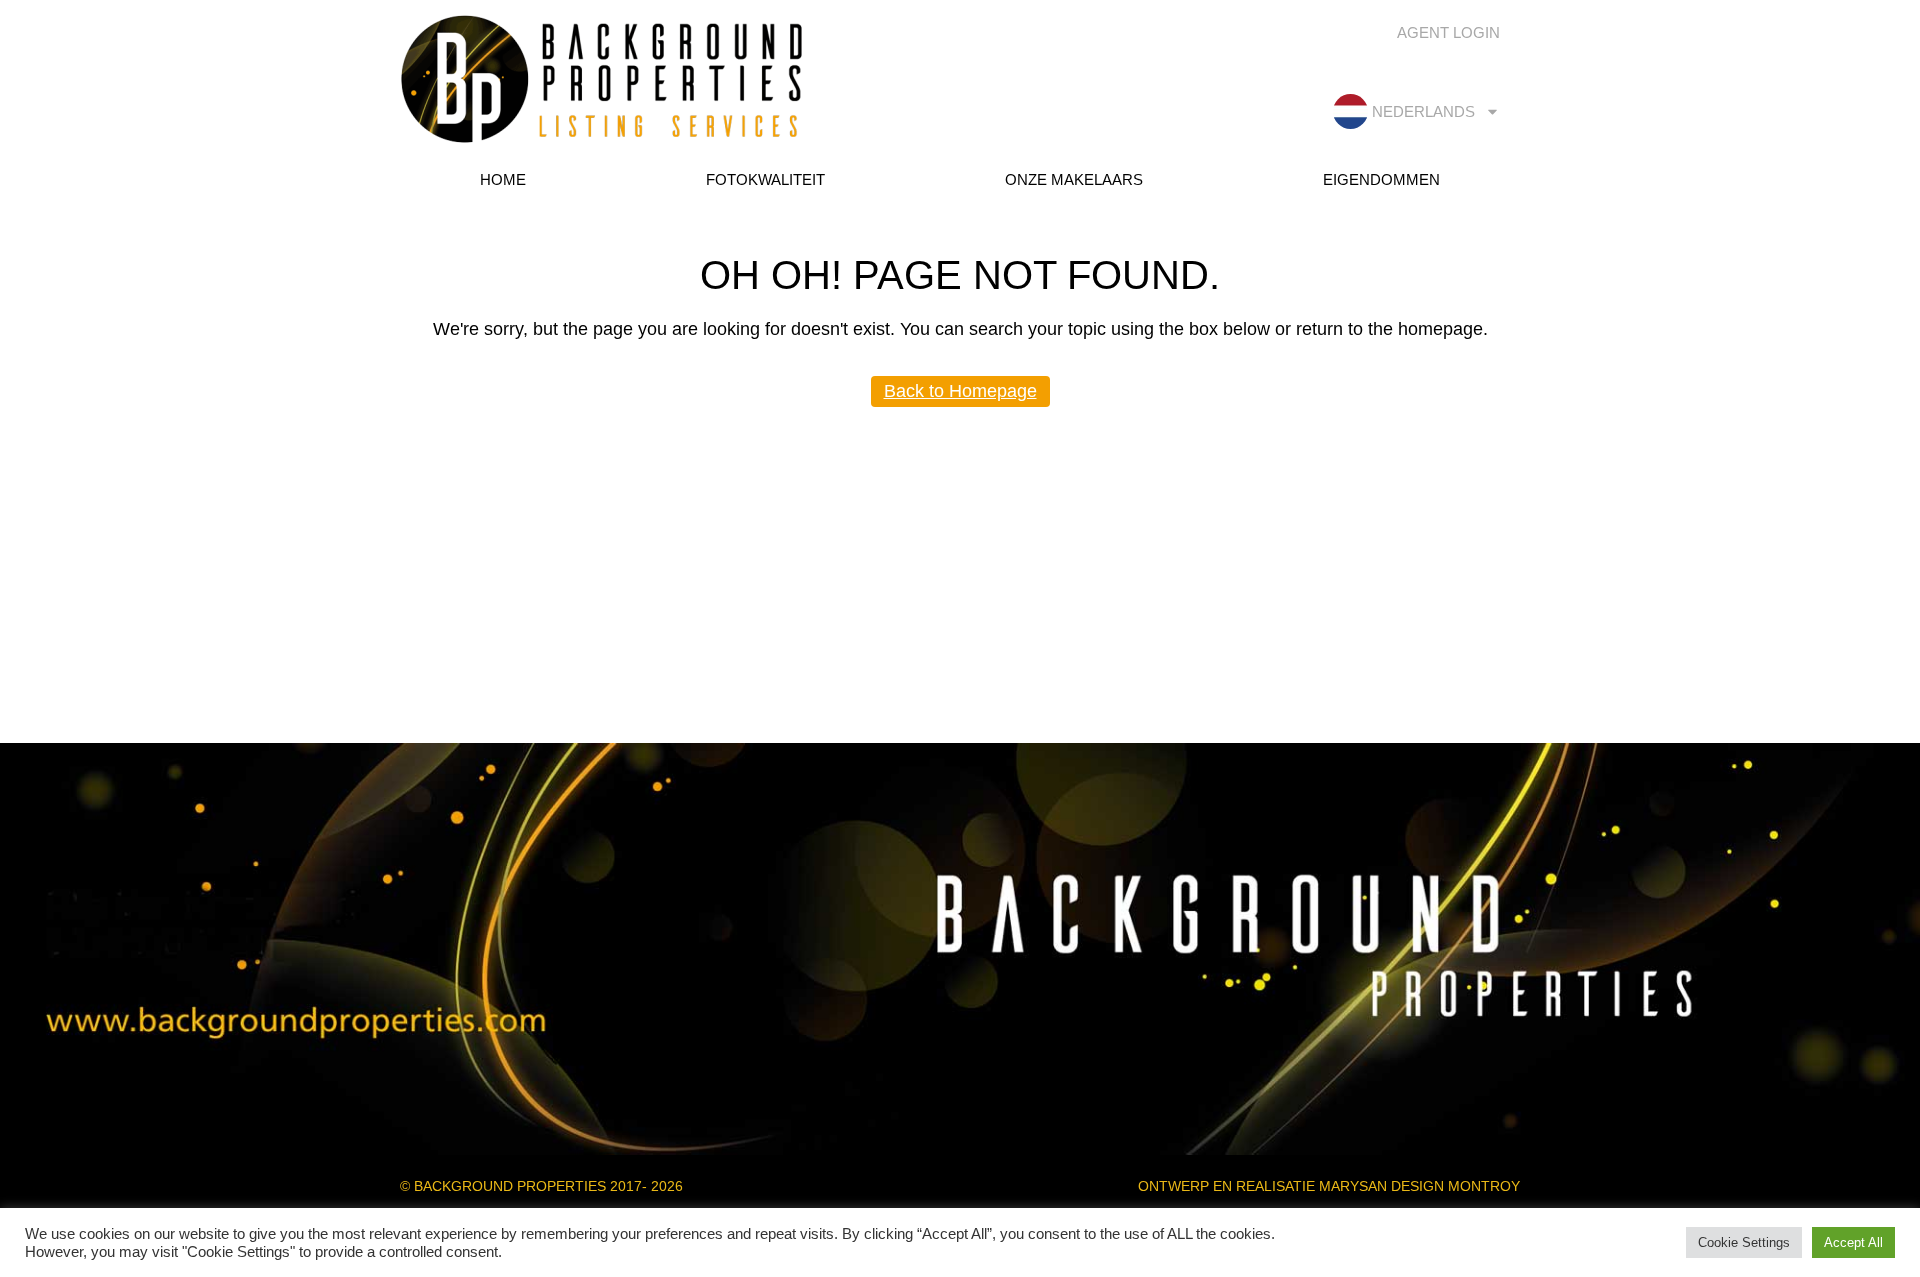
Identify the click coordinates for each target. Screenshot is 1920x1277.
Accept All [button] (1853, 1242)
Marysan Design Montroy (1419, 1186)
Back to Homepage (960, 391)
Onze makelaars (1074, 179)
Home (503, 179)
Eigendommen (1381, 179)
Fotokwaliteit (765, 179)
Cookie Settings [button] (1744, 1242)
